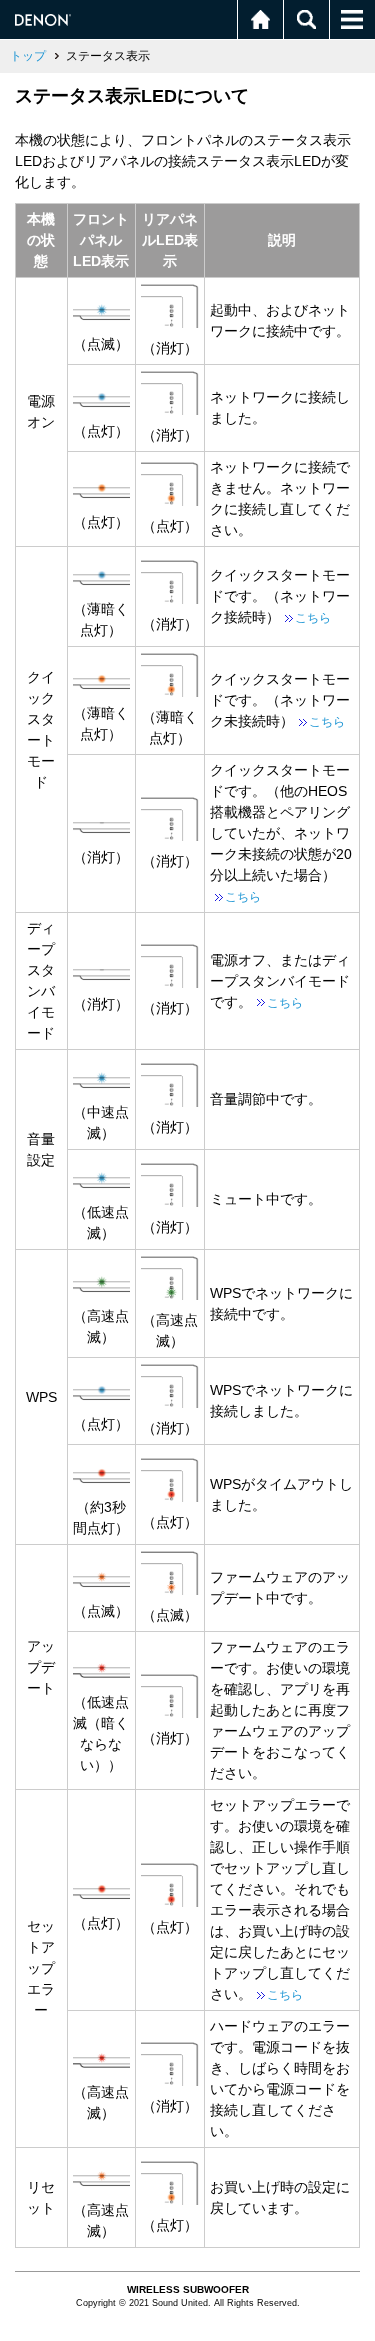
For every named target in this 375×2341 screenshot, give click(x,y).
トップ (28, 56)
